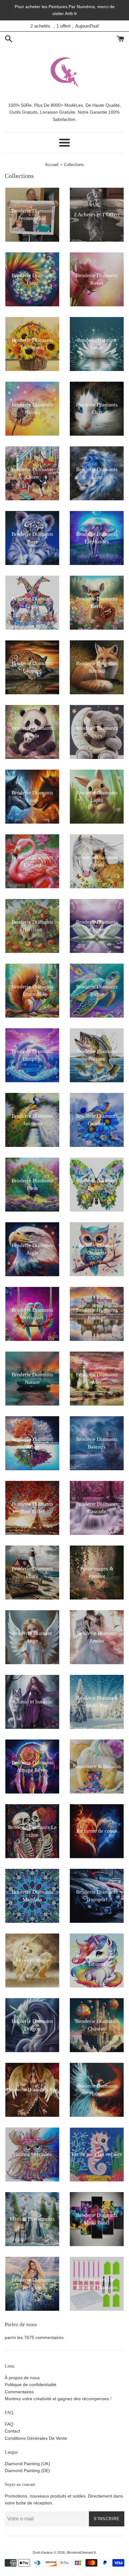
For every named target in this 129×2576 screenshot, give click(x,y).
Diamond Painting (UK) (27, 2464)
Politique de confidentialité (31, 2385)
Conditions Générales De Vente (36, 2438)
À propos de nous (22, 2378)
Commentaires (19, 2392)
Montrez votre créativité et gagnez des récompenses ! (58, 2399)
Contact (12, 2431)
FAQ (9, 2424)
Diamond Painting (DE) (27, 2471)
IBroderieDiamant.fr (81, 2552)
